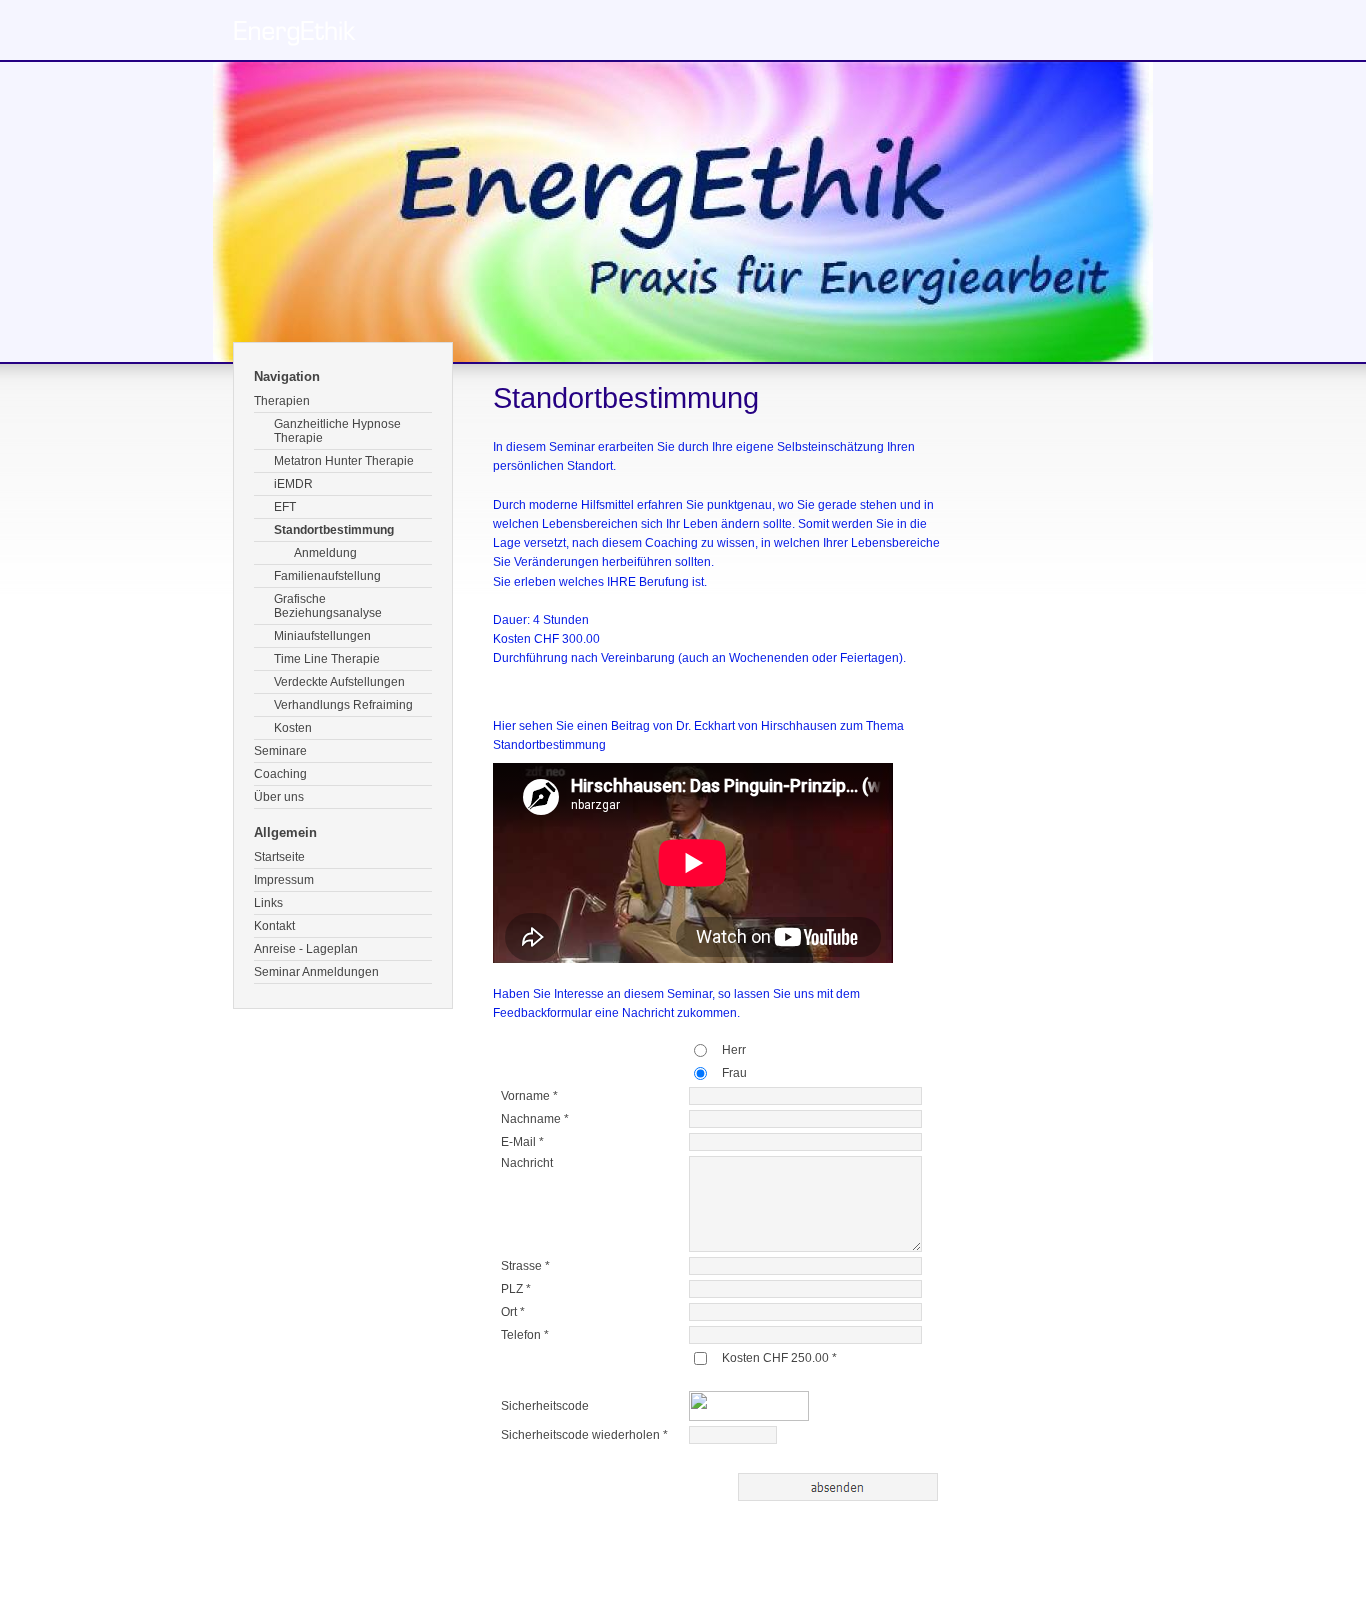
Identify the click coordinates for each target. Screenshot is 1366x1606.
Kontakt (274, 926)
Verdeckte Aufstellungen (339, 682)
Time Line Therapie (327, 659)
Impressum (284, 880)
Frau (734, 1073)
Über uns (279, 797)
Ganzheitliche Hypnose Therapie (337, 431)
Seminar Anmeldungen (316, 972)
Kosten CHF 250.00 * (779, 1358)
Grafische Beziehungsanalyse (328, 606)
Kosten (293, 728)
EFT (285, 507)
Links (268, 903)
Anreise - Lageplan (306, 949)
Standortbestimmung (334, 530)
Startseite (279, 857)
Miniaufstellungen (322, 636)
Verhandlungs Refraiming (343, 705)
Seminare (280, 751)
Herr (734, 1050)
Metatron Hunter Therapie (344, 461)
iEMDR (293, 484)
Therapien (282, 401)
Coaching (280, 774)
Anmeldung (325, 553)
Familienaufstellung (327, 576)
